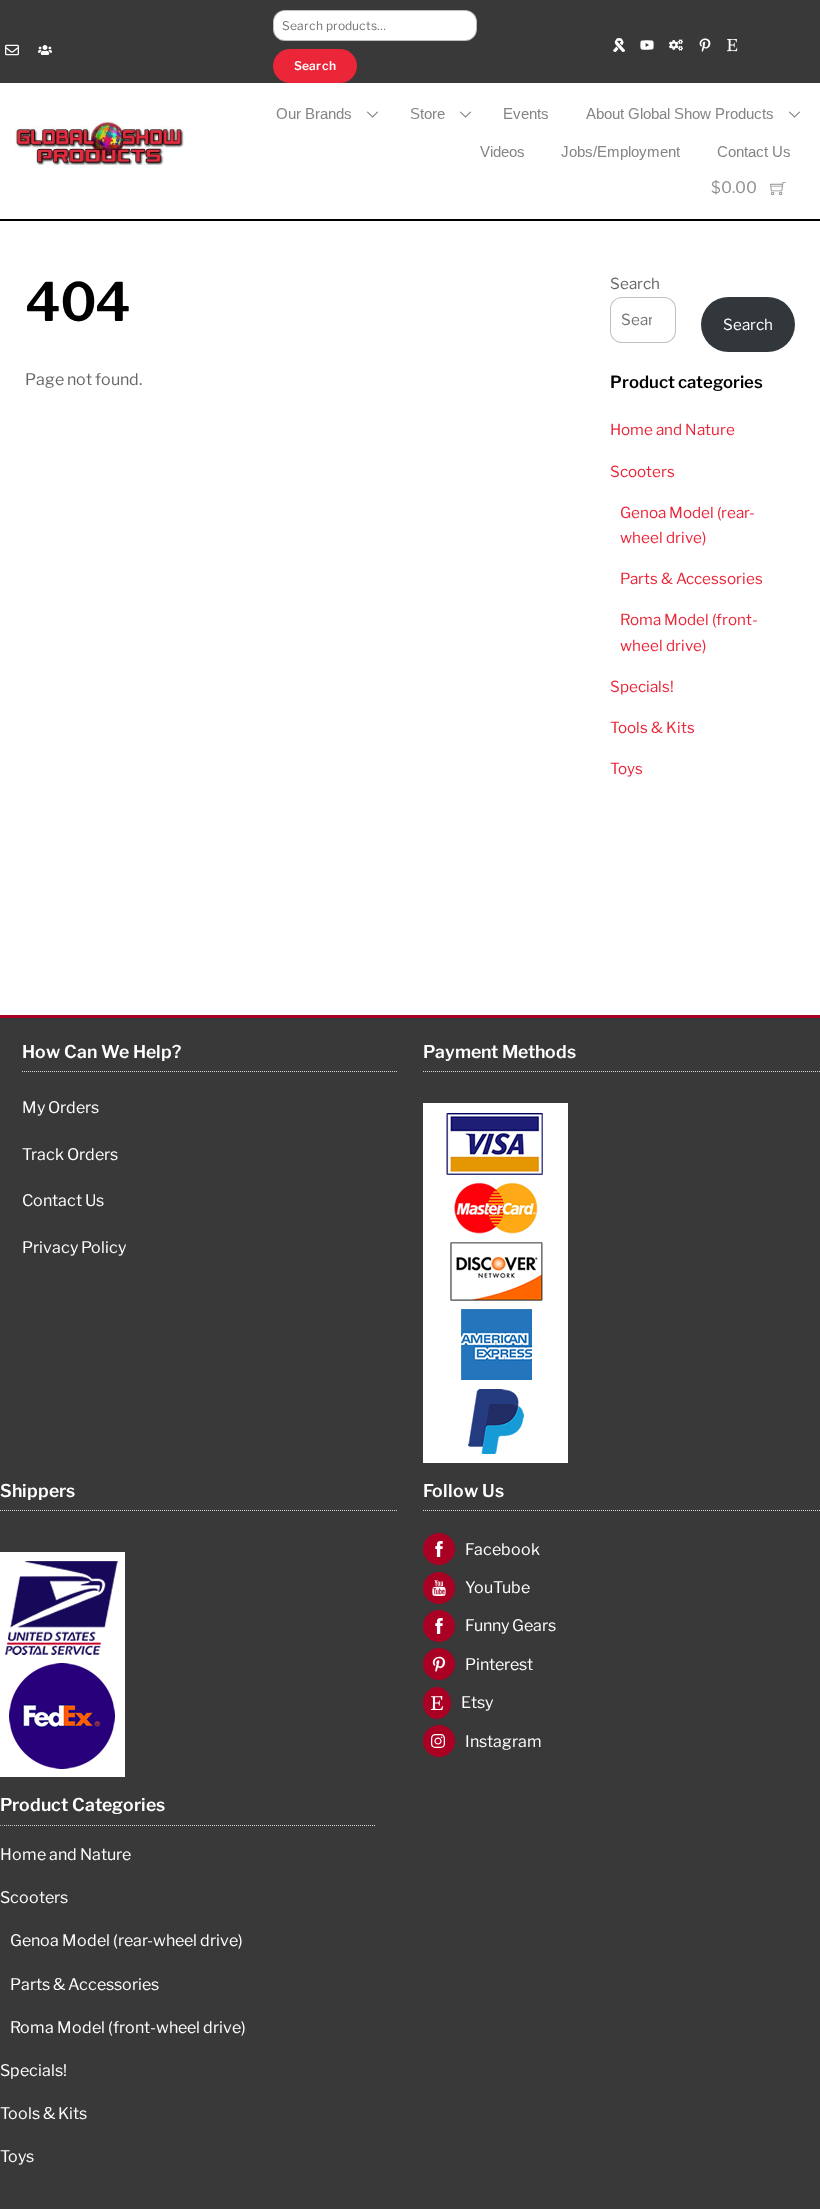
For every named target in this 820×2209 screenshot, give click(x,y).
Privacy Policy (74, 1247)
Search (315, 65)
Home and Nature (672, 429)
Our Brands (314, 113)
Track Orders (70, 1154)
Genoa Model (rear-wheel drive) (126, 1940)
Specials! (642, 686)
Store (427, 113)
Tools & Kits (652, 727)
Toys (626, 768)
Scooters (642, 471)
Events (526, 113)
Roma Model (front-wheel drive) (128, 2027)
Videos (502, 151)
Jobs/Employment (620, 151)
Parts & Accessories (691, 578)
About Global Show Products (680, 113)
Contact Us (754, 151)
